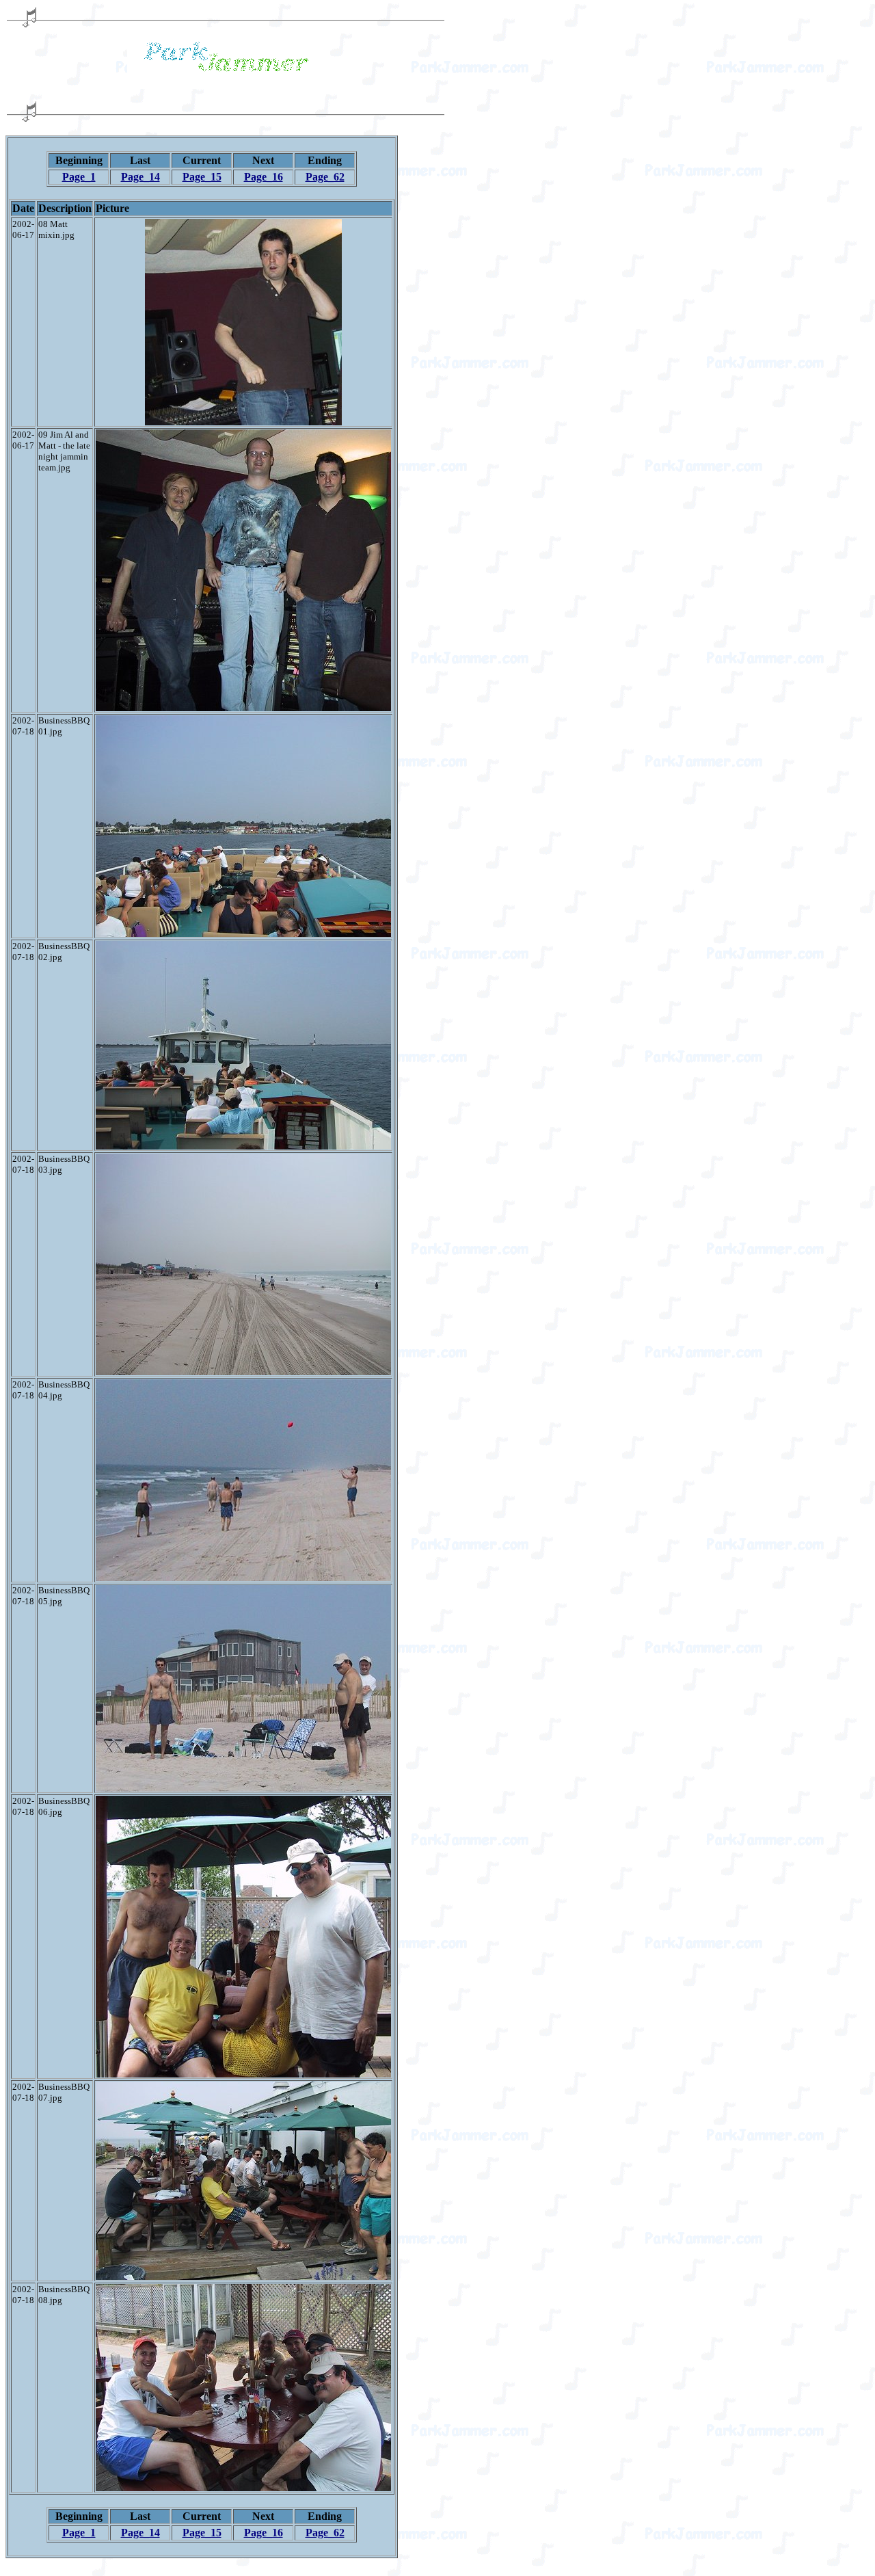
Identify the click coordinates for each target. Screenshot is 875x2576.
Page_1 (79, 177)
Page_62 (325, 177)
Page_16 (264, 177)
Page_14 (140, 177)
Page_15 (202, 177)
